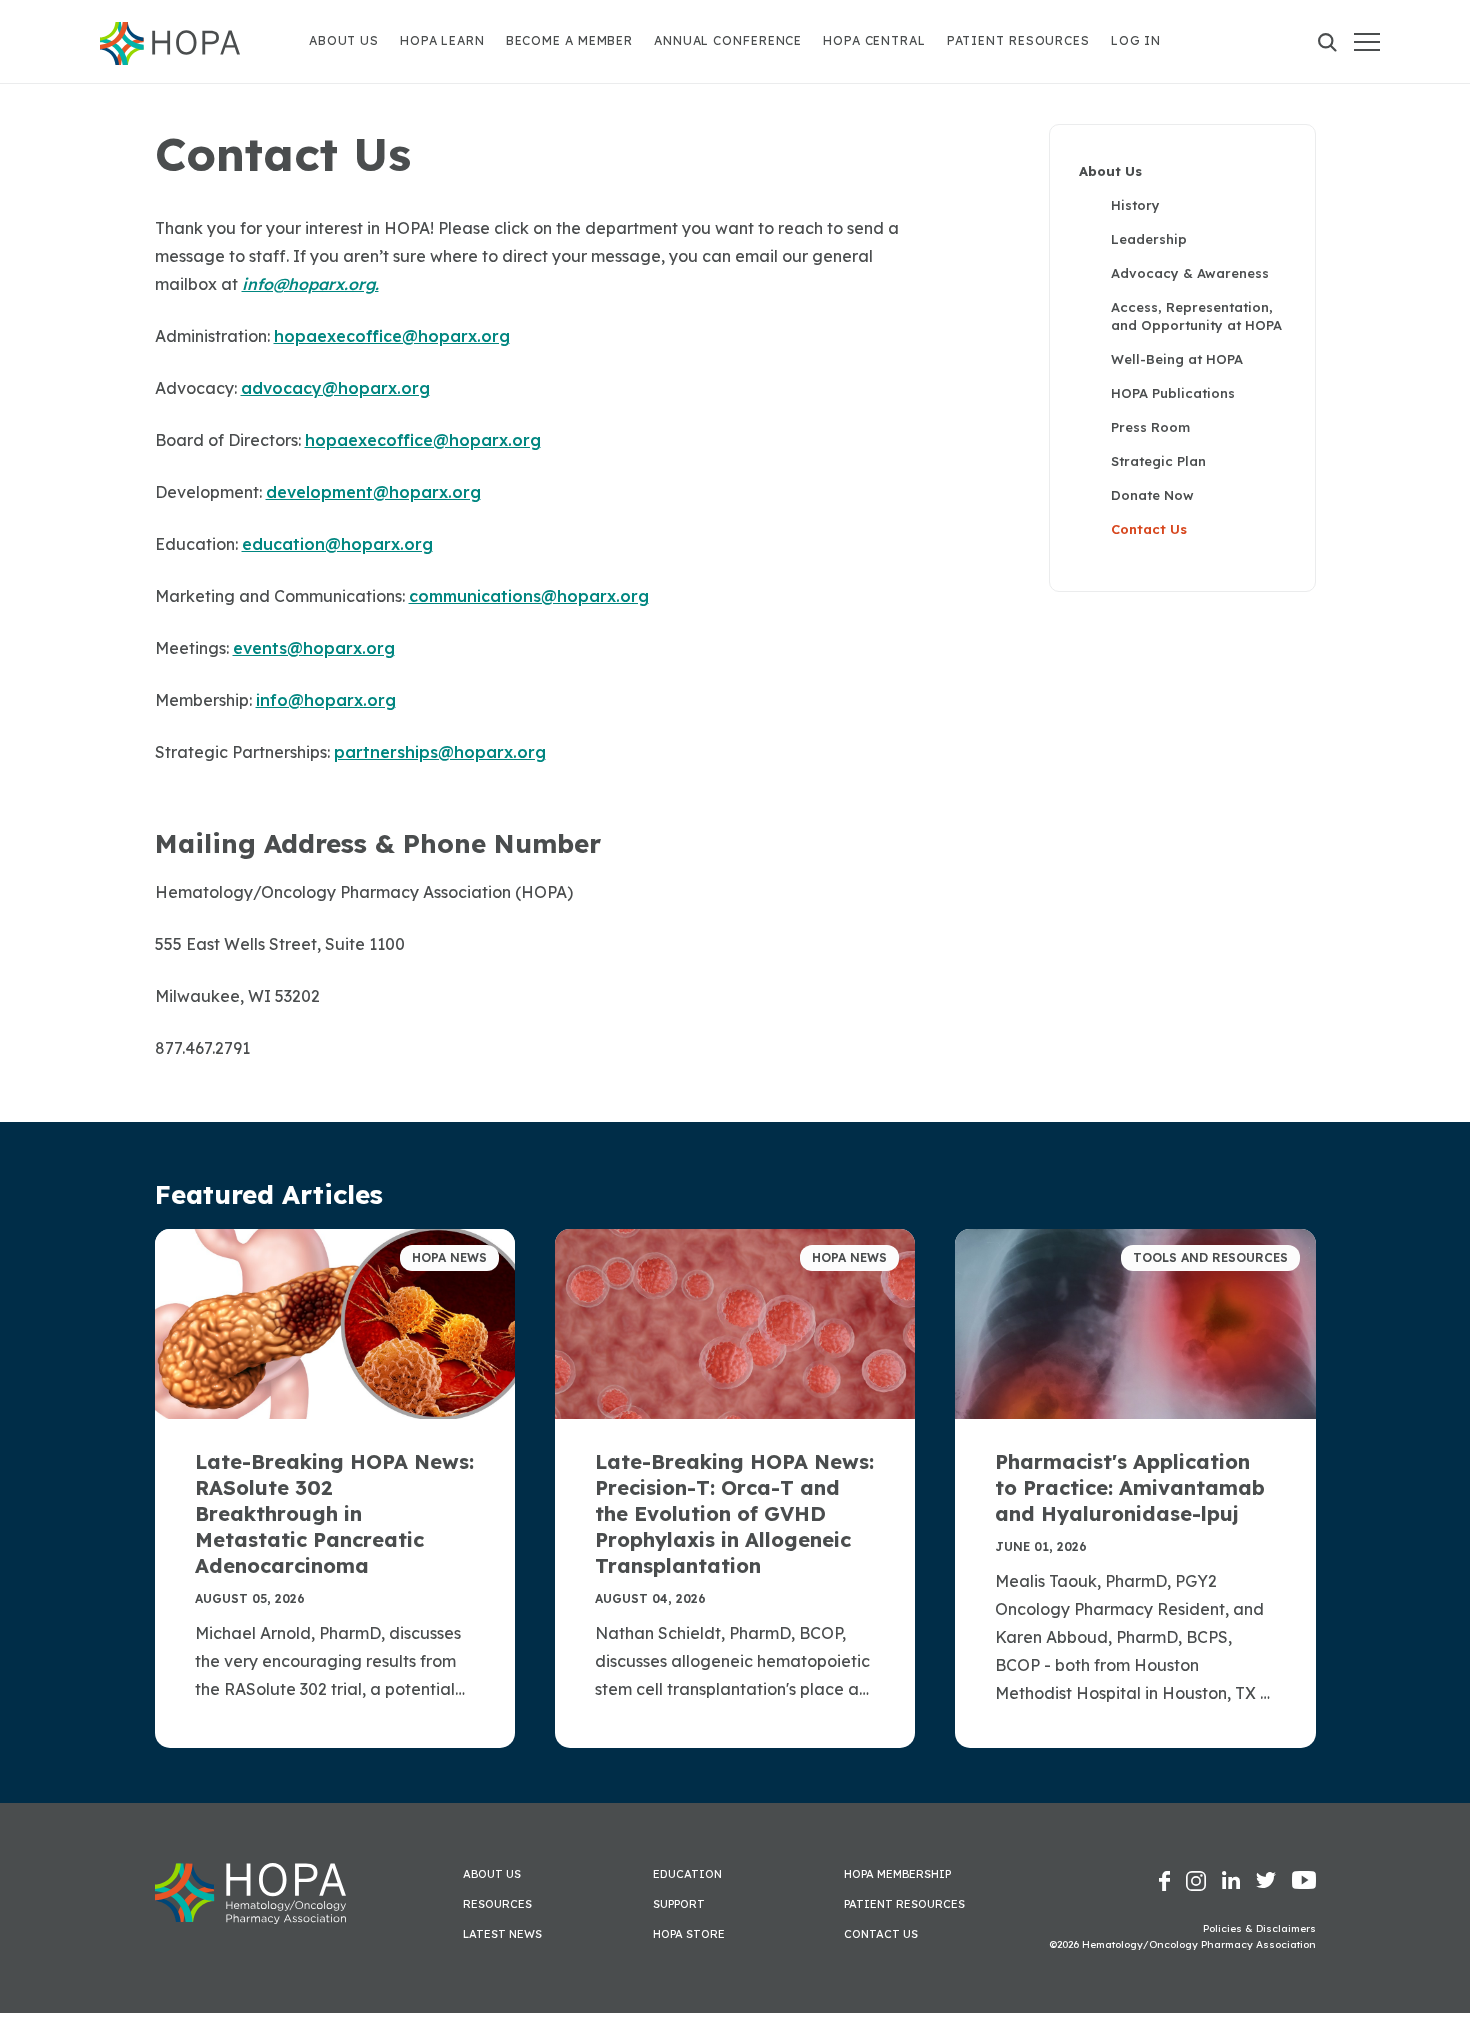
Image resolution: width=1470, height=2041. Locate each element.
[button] (1366, 41)
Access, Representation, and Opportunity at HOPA (1196, 316)
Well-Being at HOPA (1177, 359)
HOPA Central (874, 40)
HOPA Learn (442, 40)
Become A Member (570, 40)
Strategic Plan (1158, 461)
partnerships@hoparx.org (440, 752)
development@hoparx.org (373, 492)
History (1135, 205)
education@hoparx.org (337, 544)
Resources (497, 1904)
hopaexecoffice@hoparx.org (392, 336)
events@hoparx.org (314, 648)
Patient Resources (1018, 40)
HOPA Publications (1173, 393)
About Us (344, 40)
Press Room (1150, 427)
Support (679, 1904)
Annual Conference (728, 40)
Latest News (502, 1934)
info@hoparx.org (326, 700)
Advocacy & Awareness (1190, 273)
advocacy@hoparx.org (335, 388)
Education (687, 1874)
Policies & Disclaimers (1259, 1928)
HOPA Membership (897, 1874)
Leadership (1149, 239)
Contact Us (1149, 529)
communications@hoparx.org (529, 596)
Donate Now (1152, 495)
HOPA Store (689, 1934)
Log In (1136, 40)
